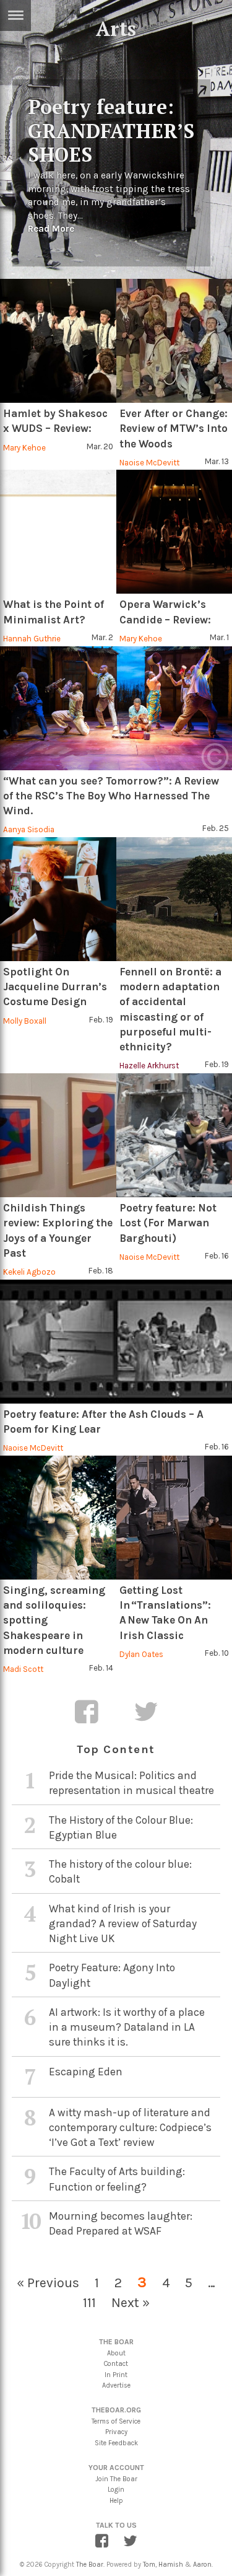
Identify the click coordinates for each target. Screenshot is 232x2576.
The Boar (90, 2565)
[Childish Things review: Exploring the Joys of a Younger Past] (58, 1135)
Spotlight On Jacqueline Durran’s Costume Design (55, 987)
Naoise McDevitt (149, 463)
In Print (116, 2375)
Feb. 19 (101, 1020)
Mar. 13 (217, 461)
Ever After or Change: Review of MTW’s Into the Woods (174, 429)
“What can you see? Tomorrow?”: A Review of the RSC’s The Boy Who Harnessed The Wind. (111, 796)
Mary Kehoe (24, 448)
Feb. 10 (217, 1653)
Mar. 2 (102, 637)
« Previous (48, 2283)
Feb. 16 (217, 1256)
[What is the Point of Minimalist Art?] (58, 532)
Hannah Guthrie (32, 639)
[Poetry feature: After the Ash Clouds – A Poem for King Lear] (116, 1342)
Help (116, 2501)
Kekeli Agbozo (29, 1272)
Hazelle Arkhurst (149, 1066)
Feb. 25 (216, 828)
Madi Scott (23, 1669)
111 (89, 2302)
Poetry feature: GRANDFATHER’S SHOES (111, 130)
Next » (131, 2302)
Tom (149, 2565)
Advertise (116, 2385)
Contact (116, 2364)
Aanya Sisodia (29, 829)
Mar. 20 (100, 446)
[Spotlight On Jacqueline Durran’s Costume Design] (58, 899)
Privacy (116, 2432)
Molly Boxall (25, 1021)
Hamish (171, 2565)
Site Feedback (116, 2443)
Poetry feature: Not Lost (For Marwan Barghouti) (168, 1223)
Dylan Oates (141, 1654)
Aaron (202, 2565)
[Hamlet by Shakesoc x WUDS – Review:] (58, 341)
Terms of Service (116, 2421)
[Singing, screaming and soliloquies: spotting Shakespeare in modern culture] (58, 1518)
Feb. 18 (101, 1271)
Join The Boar (116, 2479)
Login (116, 2490)
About (116, 2353)
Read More (51, 229)
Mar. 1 (219, 637)
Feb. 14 (101, 1668)
